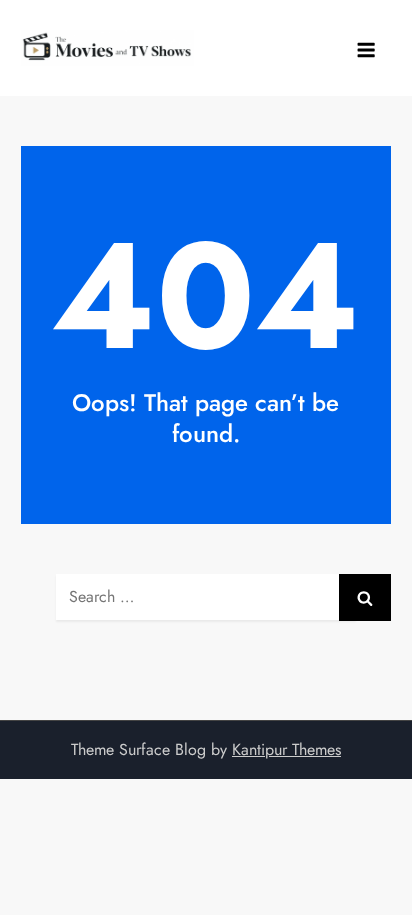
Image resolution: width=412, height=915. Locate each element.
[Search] (365, 597)
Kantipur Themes (286, 749)
